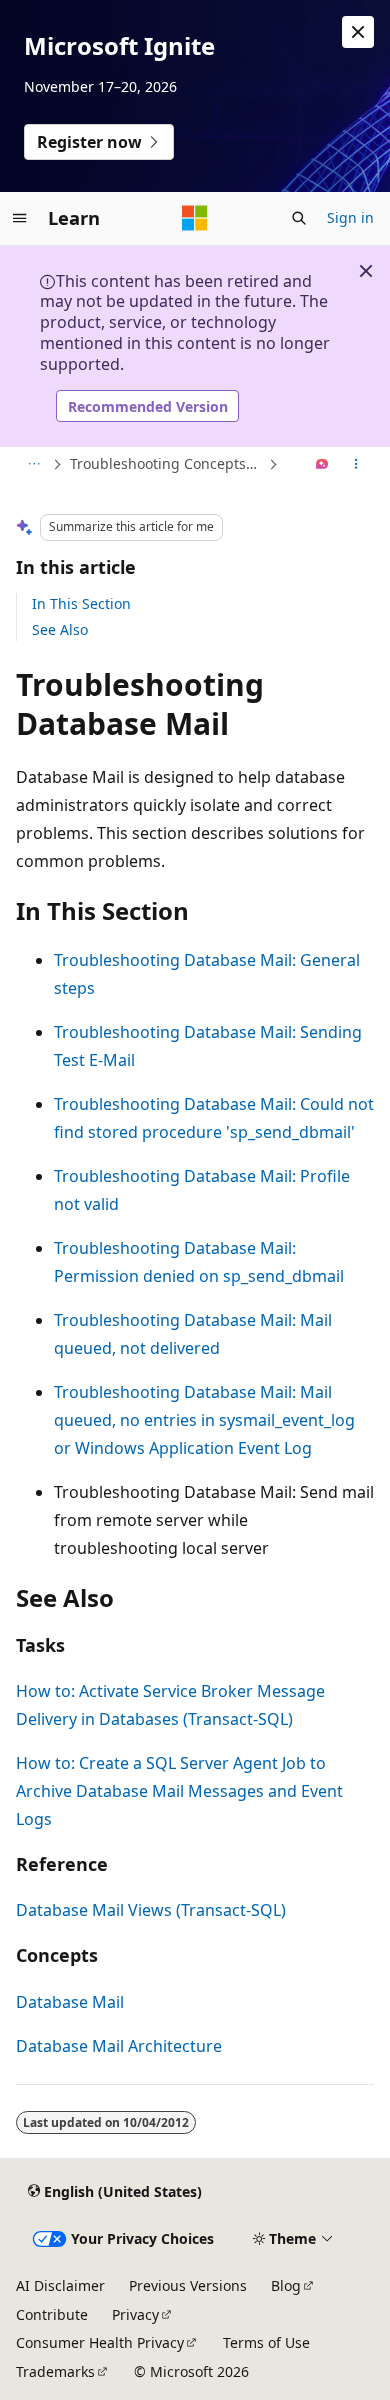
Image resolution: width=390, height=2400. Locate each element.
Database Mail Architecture (119, 2046)
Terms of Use (266, 2342)
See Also (60, 629)
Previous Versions (188, 2285)
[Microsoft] (195, 218)
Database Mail (70, 2002)
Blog (286, 2285)
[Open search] (299, 218)
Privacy (135, 2314)
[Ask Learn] (322, 465)
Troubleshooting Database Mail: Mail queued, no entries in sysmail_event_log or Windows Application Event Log (204, 1420)
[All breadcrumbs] (33, 465)
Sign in (350, 217)
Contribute (52, 2314)
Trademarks (55, 2371)
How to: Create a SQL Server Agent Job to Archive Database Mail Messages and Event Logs (179, 1791)
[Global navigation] (20, 218)
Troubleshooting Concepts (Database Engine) (167, 463)
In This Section (81, 603)
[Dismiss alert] (358, 32)
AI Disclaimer (60, 2285)
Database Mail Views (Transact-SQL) (151, 1910)
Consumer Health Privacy (100, 2342)
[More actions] (356, 465)
